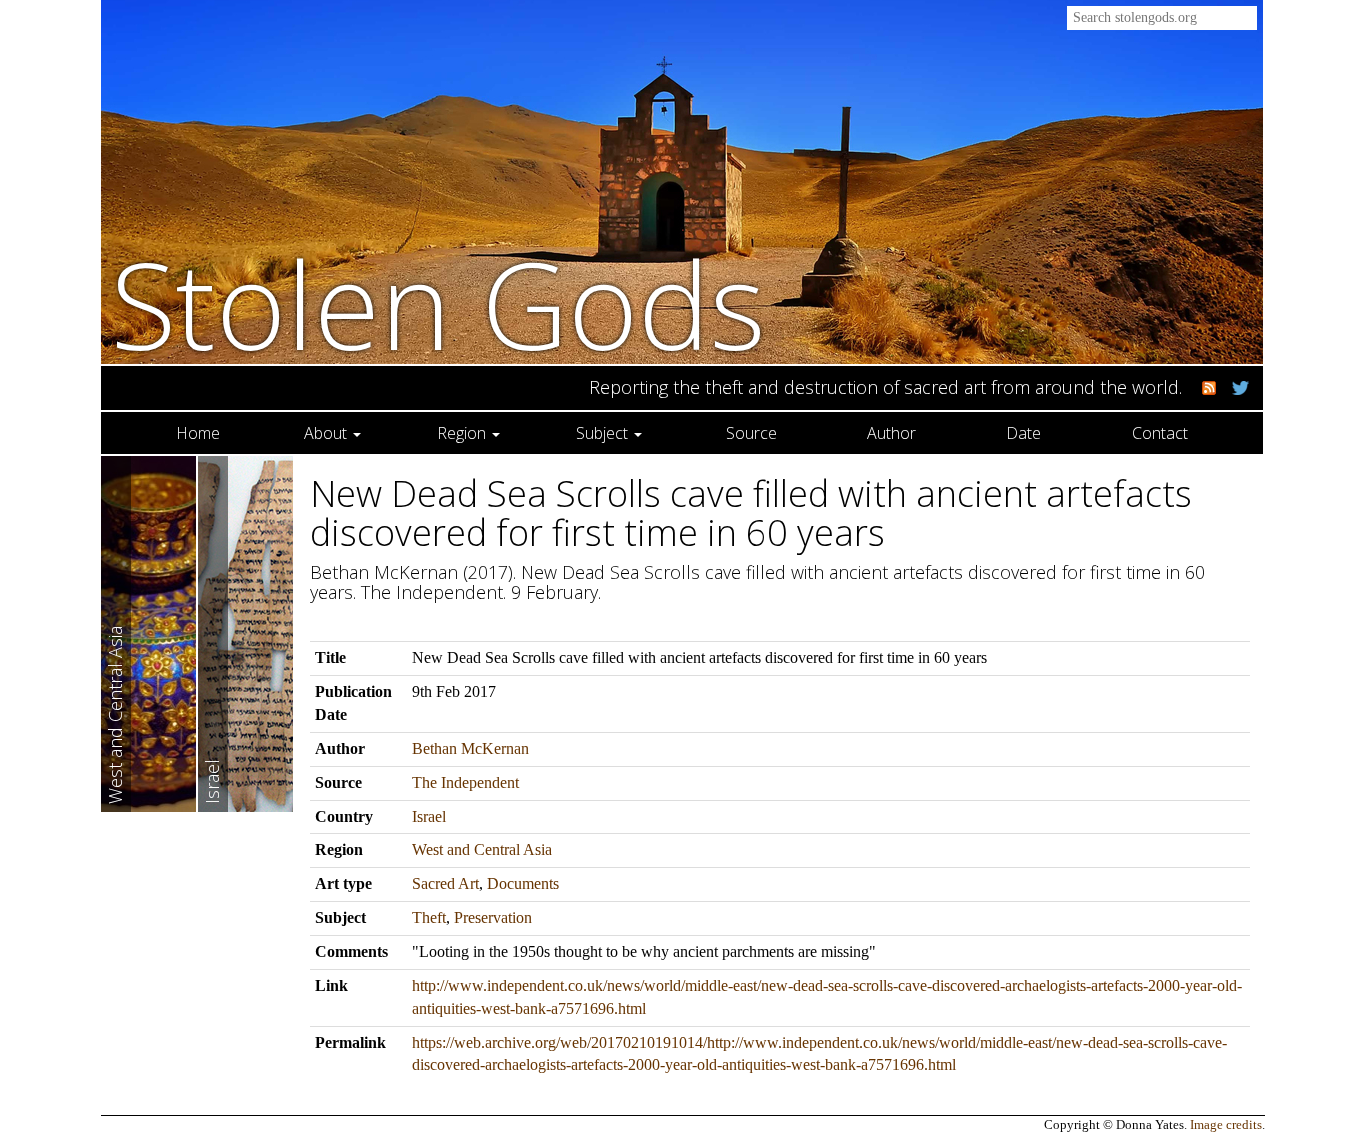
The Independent (465, 782)
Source (751, 433)
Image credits (1226, 1125)
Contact (1160, 433)
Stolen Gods (438, 303)
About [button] (327, 433)
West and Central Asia (482, 849)
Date (1023, 433)
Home (198, 433)
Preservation (493, 917)
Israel (429, 816)
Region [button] (463, 433)
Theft (429, 917)
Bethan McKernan (470, 748)
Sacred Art (445, 883)
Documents (523, 883)
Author (891, 433)
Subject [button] (604, 433)
